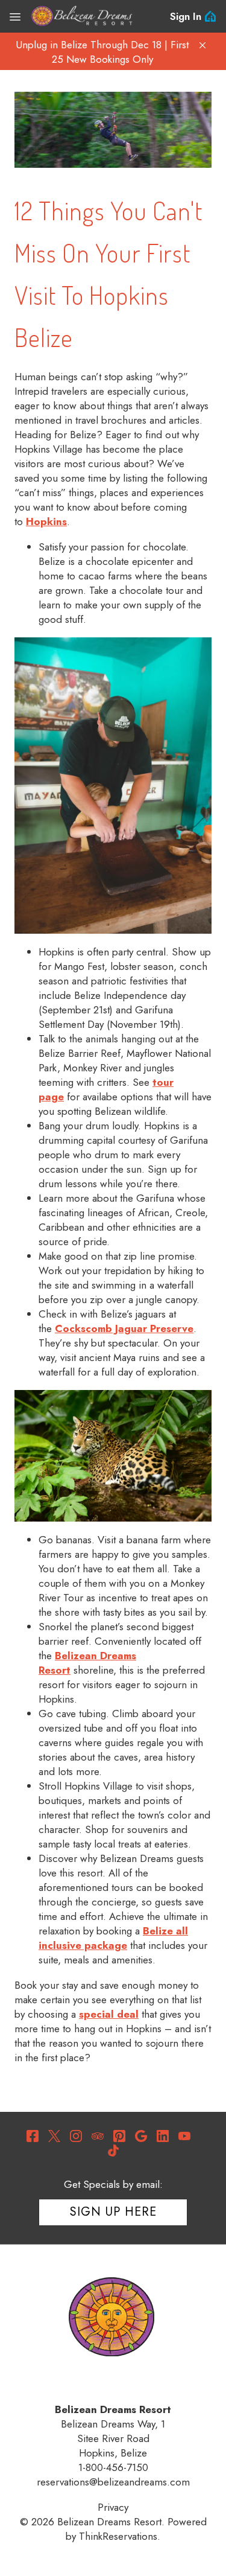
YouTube (184, 2136)
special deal (109, 2014)
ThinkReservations (118, 2536)
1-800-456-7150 (113, 2467)
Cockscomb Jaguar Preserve (124, 1328)
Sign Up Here (113, 2212)
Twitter (54, 2136)
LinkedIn (163, 2136)
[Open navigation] (15, 16)
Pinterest (119, 2136)
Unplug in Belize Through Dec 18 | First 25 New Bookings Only (102, 52)
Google (141, 2136)
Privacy (113, 2507)
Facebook (33, 2136)
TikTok (113, 2150)
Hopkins (46, 521)
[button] (202, 45)
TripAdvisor (98, 2136)
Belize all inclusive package (113, 1938)
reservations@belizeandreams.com (113, 2482)
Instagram (76, 2136)
